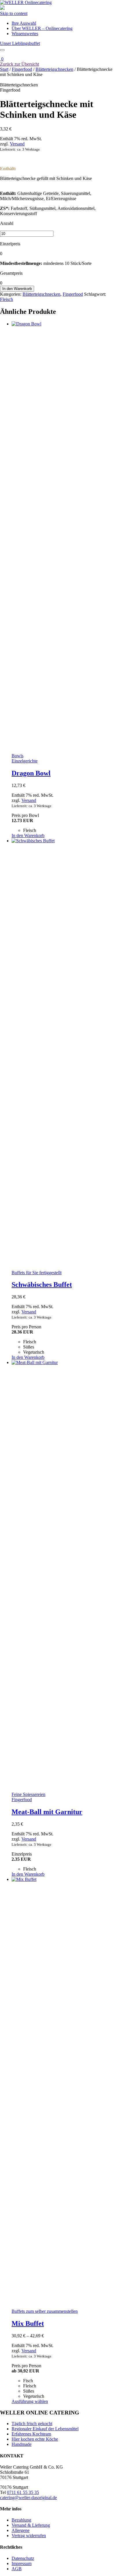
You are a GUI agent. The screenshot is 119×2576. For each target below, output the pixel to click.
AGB (17, 2569)
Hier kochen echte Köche (35, 2439)
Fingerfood (22, 69)
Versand (17, 144)
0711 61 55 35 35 (23, 2492)
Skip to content (14, 13)
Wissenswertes (25, 34)
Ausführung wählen (30, 2401)
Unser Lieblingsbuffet (20, 43)
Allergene (21, 2530)
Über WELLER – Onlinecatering (42, 28)
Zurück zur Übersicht (19, 64)
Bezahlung (21, 2520)
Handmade (22, 2444)
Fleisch (6, 299)
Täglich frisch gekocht (32, 2424)
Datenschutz (23, 2558)
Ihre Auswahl (24, 23)
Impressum (22, 2563)
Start (4, 69)
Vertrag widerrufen (29, 2536)
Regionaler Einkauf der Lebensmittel (45, 2429)
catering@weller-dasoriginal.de (28, 2498)
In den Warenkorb (17, 289)
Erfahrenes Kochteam (31, 2434)
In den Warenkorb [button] (28, 835)
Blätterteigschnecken (54, 69)
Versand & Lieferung (31, 2525)
